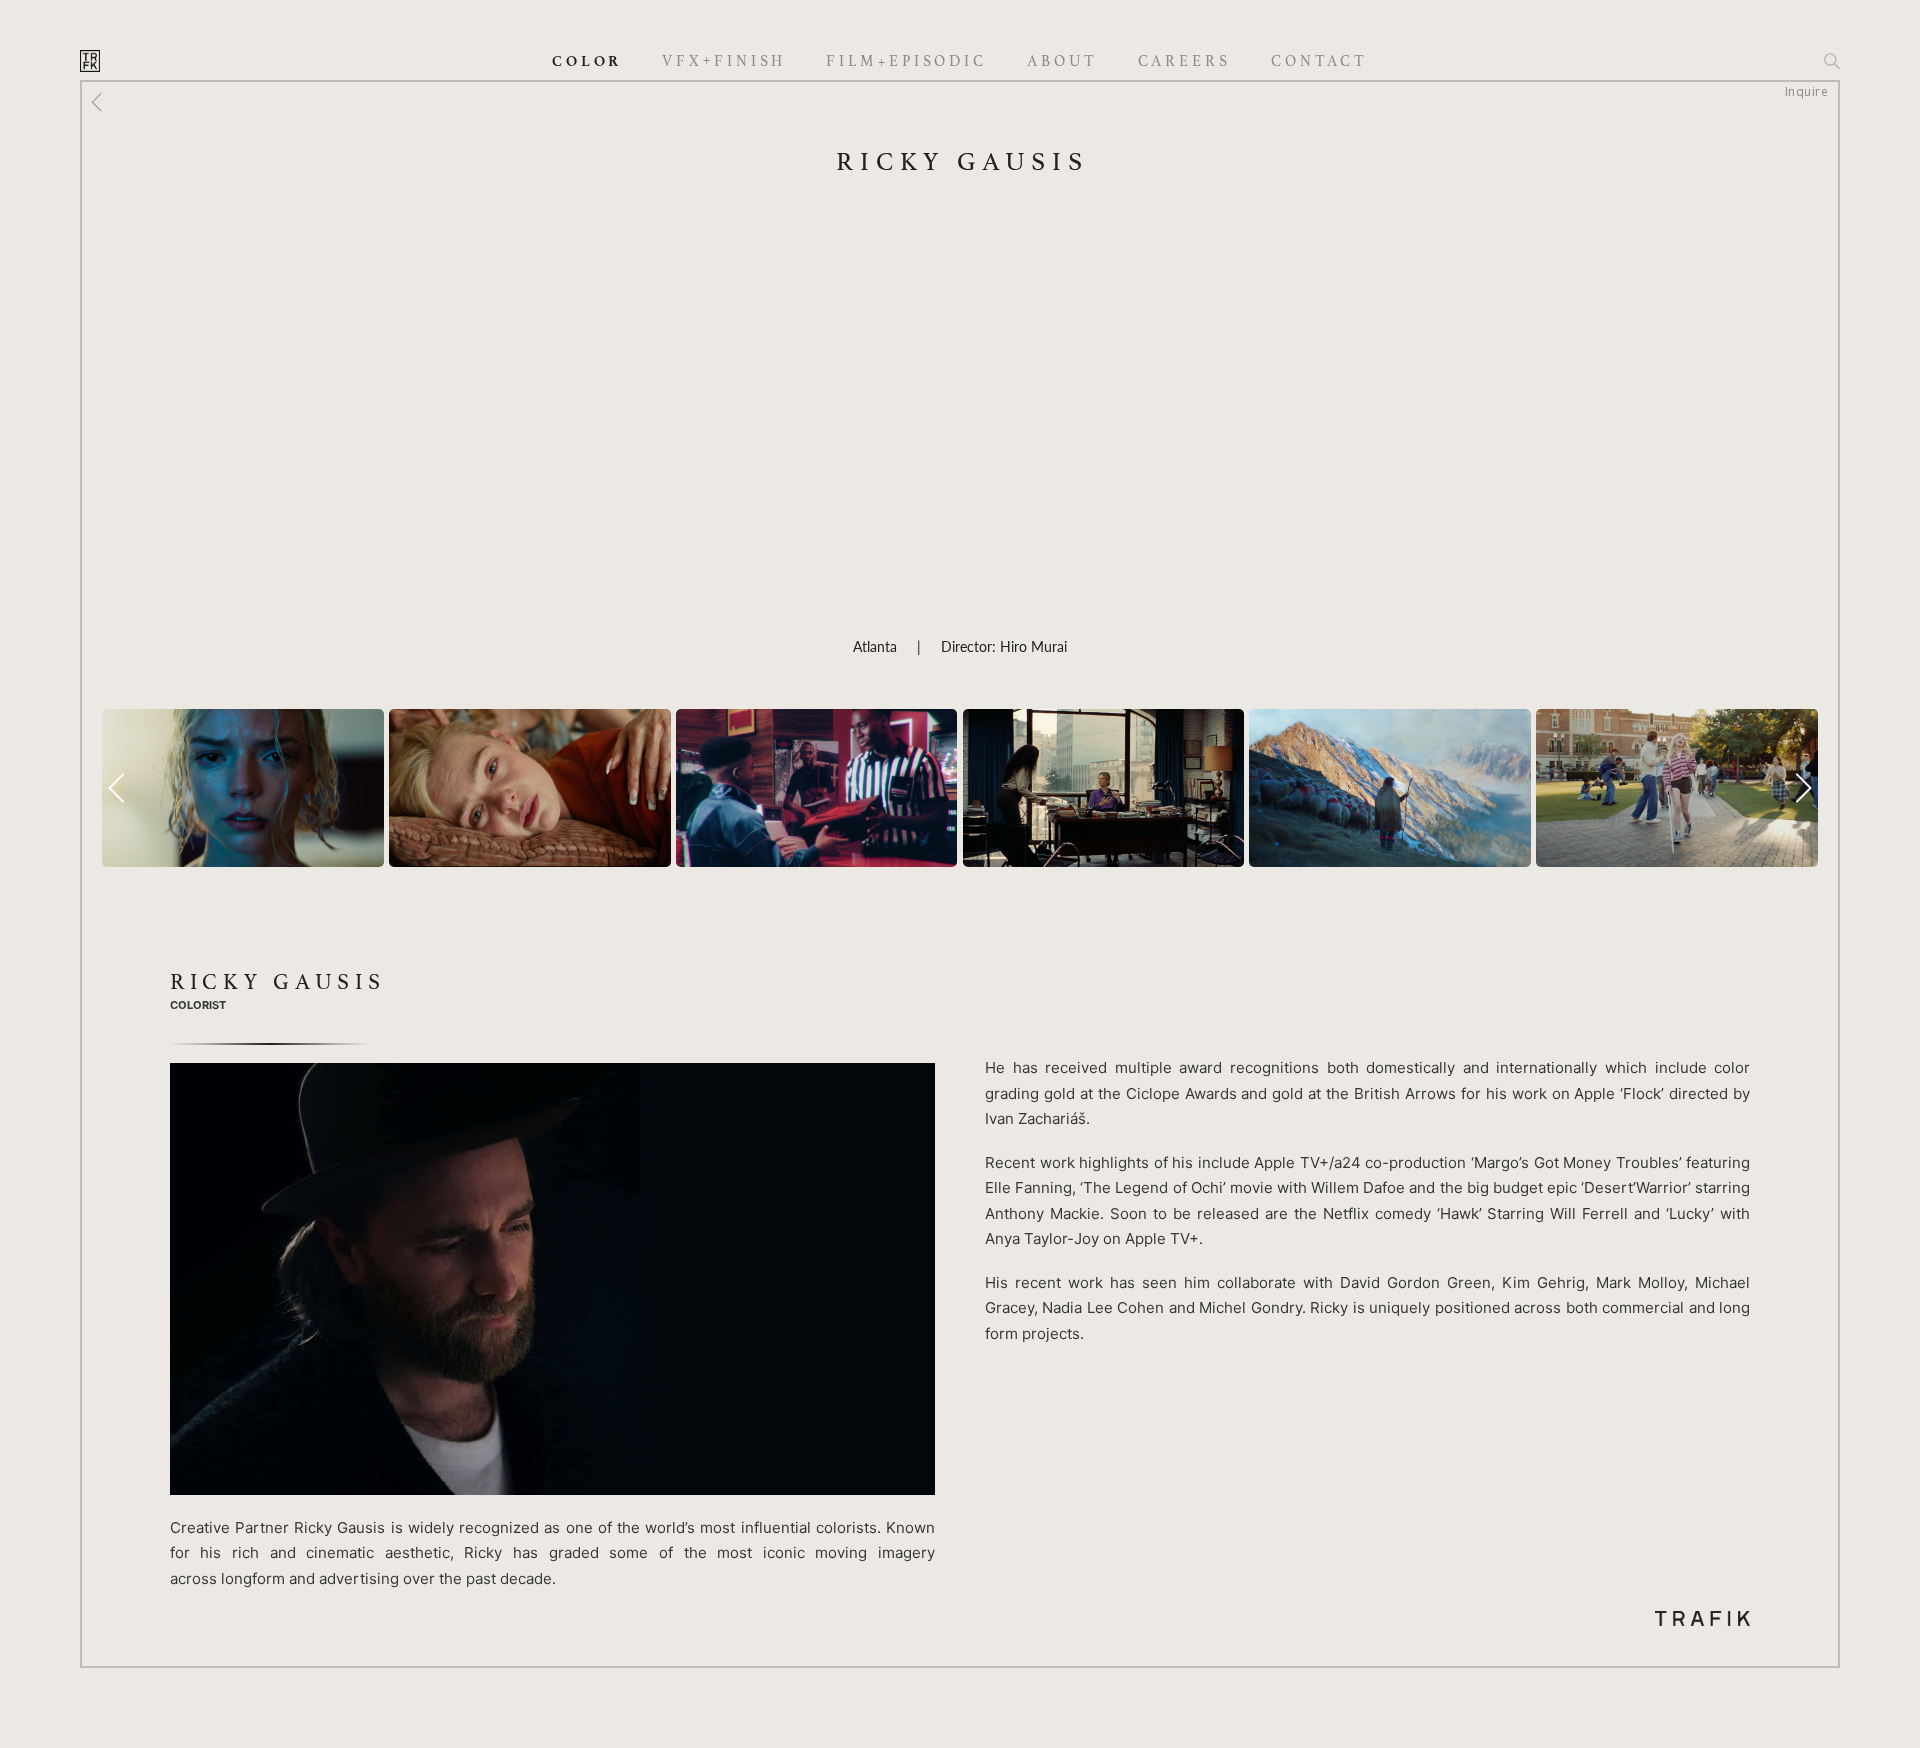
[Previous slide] (117, 788)
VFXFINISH (724, 60)
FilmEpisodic (906, 61)
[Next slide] (1803, 788)
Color (587, 61)
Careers (1184, 61)
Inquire (1806, 91)
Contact (1319, 61)
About (1062, 61)
